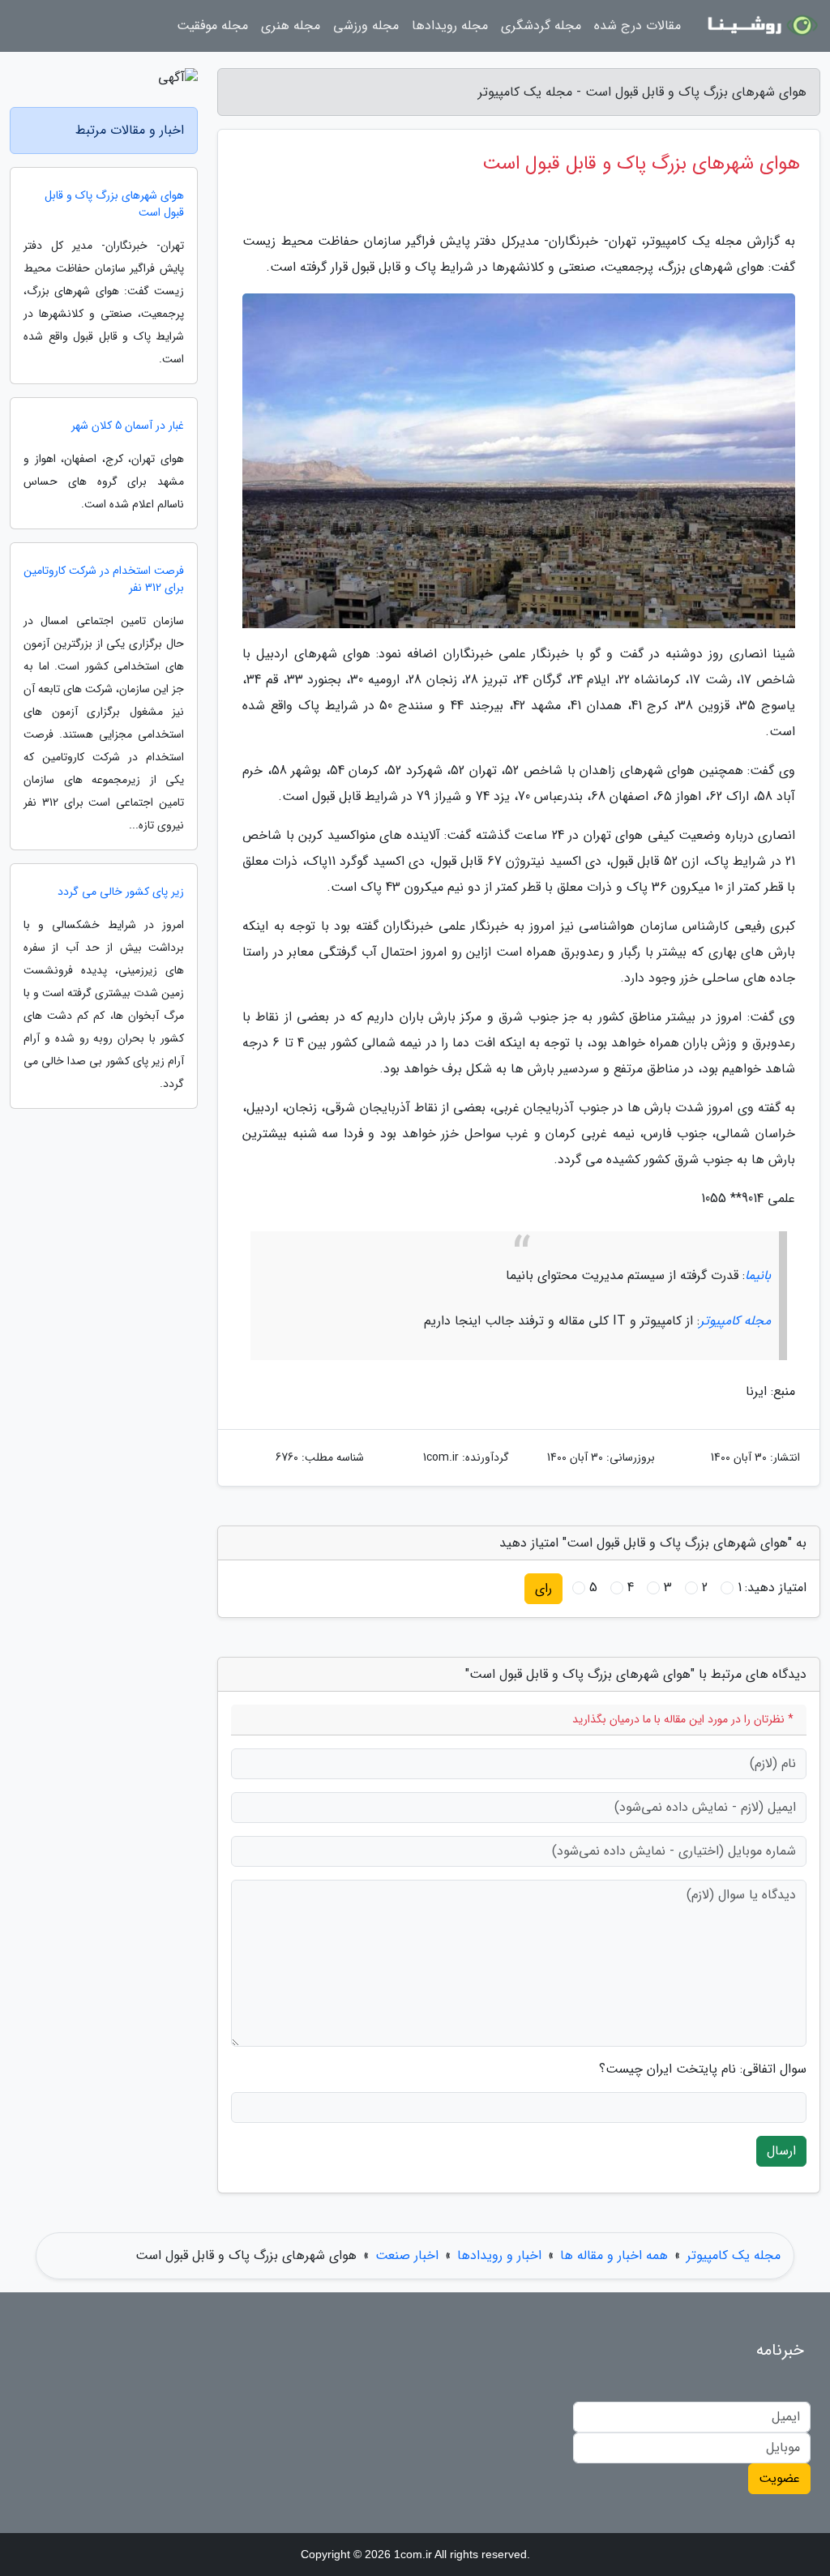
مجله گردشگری (541, 26)
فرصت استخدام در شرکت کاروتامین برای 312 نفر (104, 580)
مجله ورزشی (366, 26)
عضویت (779, 2478)
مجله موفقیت (212, 26)
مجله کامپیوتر (735, 1321)
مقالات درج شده (637, 26)
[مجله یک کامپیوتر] (760, 26)
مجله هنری (291, 26)
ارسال (781, 2151)
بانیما (758, 1275)
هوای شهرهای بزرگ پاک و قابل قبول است (114, 204)
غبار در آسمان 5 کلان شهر (128, 426)
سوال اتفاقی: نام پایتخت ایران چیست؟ (703, 2069)
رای (543, 1588)
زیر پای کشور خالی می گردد (121, 892)
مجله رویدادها (450, 26)
